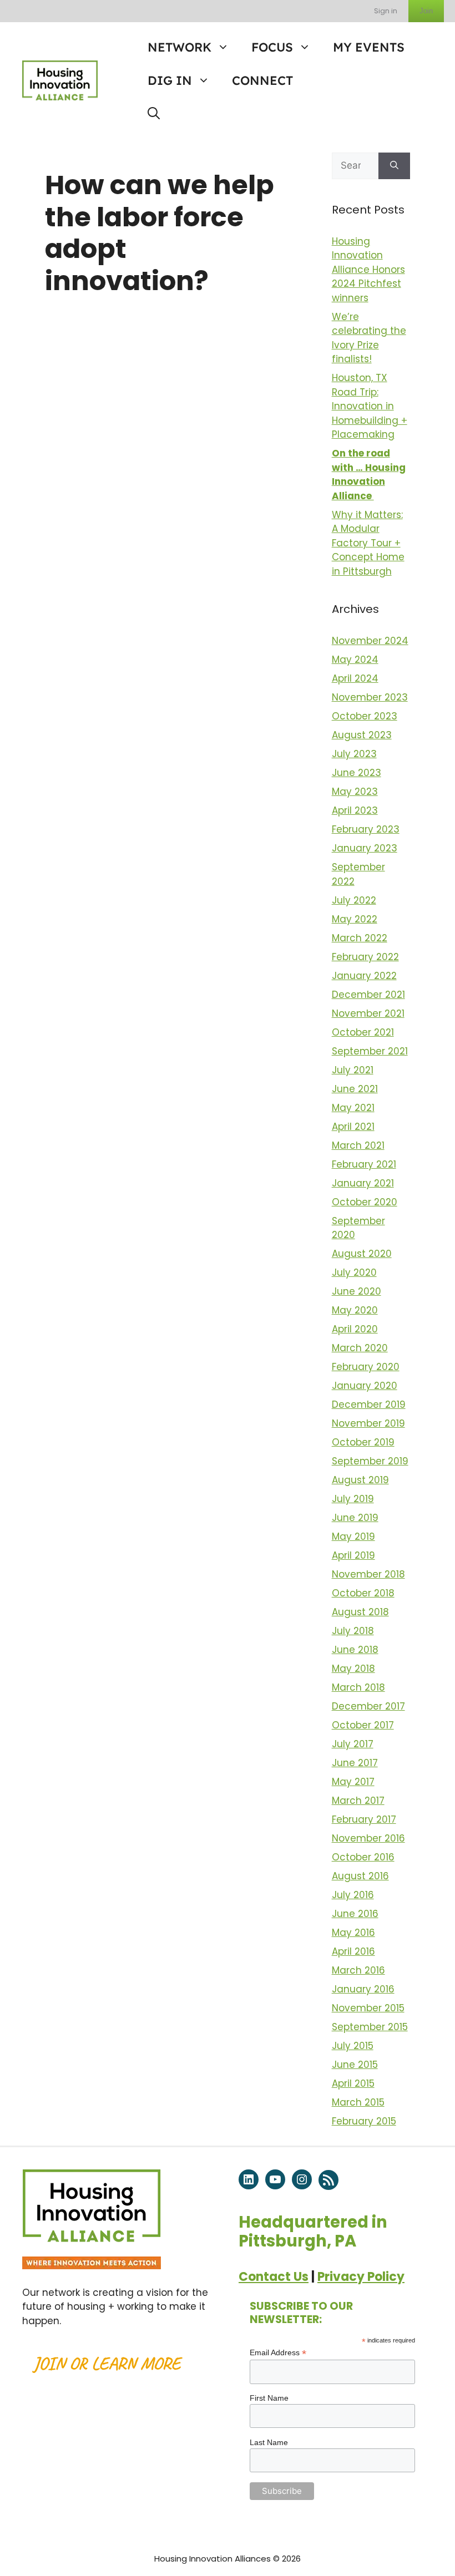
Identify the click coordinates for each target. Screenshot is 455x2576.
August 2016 (360, 1876)
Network (180, 47)
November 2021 (368, 1013)
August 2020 (362, 1254)
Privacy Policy (361, 2277)
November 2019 (368, 1423)
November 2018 (368, 1574)
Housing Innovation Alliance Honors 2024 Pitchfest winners (368, 270)
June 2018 (355, 1650)
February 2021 (364, 1164)
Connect (262, 80)
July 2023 (354, 754)
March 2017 (358, 1801)
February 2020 (366, 1367)
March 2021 (358, 1145)
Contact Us (274, 2277)
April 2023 (355, 810)
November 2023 (370, 697)
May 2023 (355, 792)
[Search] (394, 166)
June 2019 (355, 1518)
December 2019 (369, 1404)
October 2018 (363, 1593)
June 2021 (355, 1089)
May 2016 (353, 1933)
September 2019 (370, 1461)
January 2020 (365, 1386)
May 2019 (353, 1537)
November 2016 (368, 1838)
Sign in (386, 11)
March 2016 (358, 1970)
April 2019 (353, 1555)
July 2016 (353, 1895)
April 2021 (353, 1127)
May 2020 (355, 1310)
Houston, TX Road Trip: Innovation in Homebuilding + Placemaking (370, 406)
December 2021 (368, 995)
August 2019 (360, 1480)
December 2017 (368, 1706)
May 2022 (355, 919)
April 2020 (355, 1329)
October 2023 (365, 716)
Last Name (269, 2442)
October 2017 (363, 1725)
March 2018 (358, 1687)
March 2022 (360, 938)
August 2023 (362, 735)
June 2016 (355, 1914)
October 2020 (365, 1202)
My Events (369, 47)
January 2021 (363, 1183)
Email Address (278, 2353)
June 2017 (355, 1763)
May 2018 (353, 1669)
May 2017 (353, 1782)
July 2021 (353, 1070)
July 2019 (353, 1499)
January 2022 (364, 976)
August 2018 (360, 1612)
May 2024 (355, 660)
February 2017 (364, 1819)
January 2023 (365, 848)
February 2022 (365, 957)
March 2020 (360, 1348)
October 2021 (363, 1032)
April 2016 (353, 1951)
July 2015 (353, 2046)
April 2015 (353, 2083)
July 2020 (354, 1272)
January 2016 (363, 1989)
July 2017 (353, 1744)
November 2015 (368, 2008)
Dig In (170, 80)
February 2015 (364, 2121)
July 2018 (353, 1631)
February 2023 (366, 829)
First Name (269, 2398)
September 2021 (370, 1051)
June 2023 (357, 773)
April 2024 (355, 678)
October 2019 (363, 1442)
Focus (272, 47)
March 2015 (358, 2102)
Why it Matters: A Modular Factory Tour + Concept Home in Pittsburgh (368, 543)
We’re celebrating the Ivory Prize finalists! (369, 338)
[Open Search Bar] (154, 114)
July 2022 (354, 900)
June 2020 (357, 1291)
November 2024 (370, 641)
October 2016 (363, 1857)
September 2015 (370, 2027)
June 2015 (355, 2065)
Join (426, 11)
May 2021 (353, 1108)
